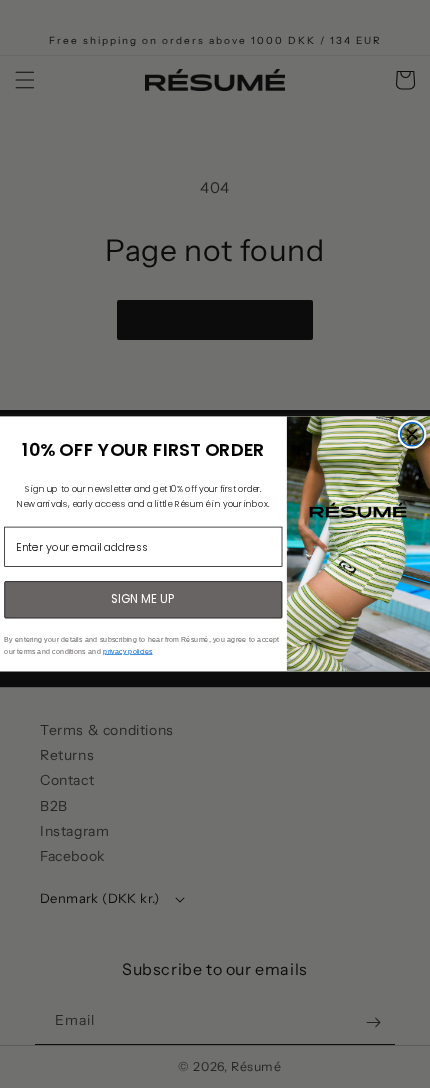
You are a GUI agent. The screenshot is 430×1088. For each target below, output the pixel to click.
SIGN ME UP (143, 600)
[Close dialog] (412, 434)
